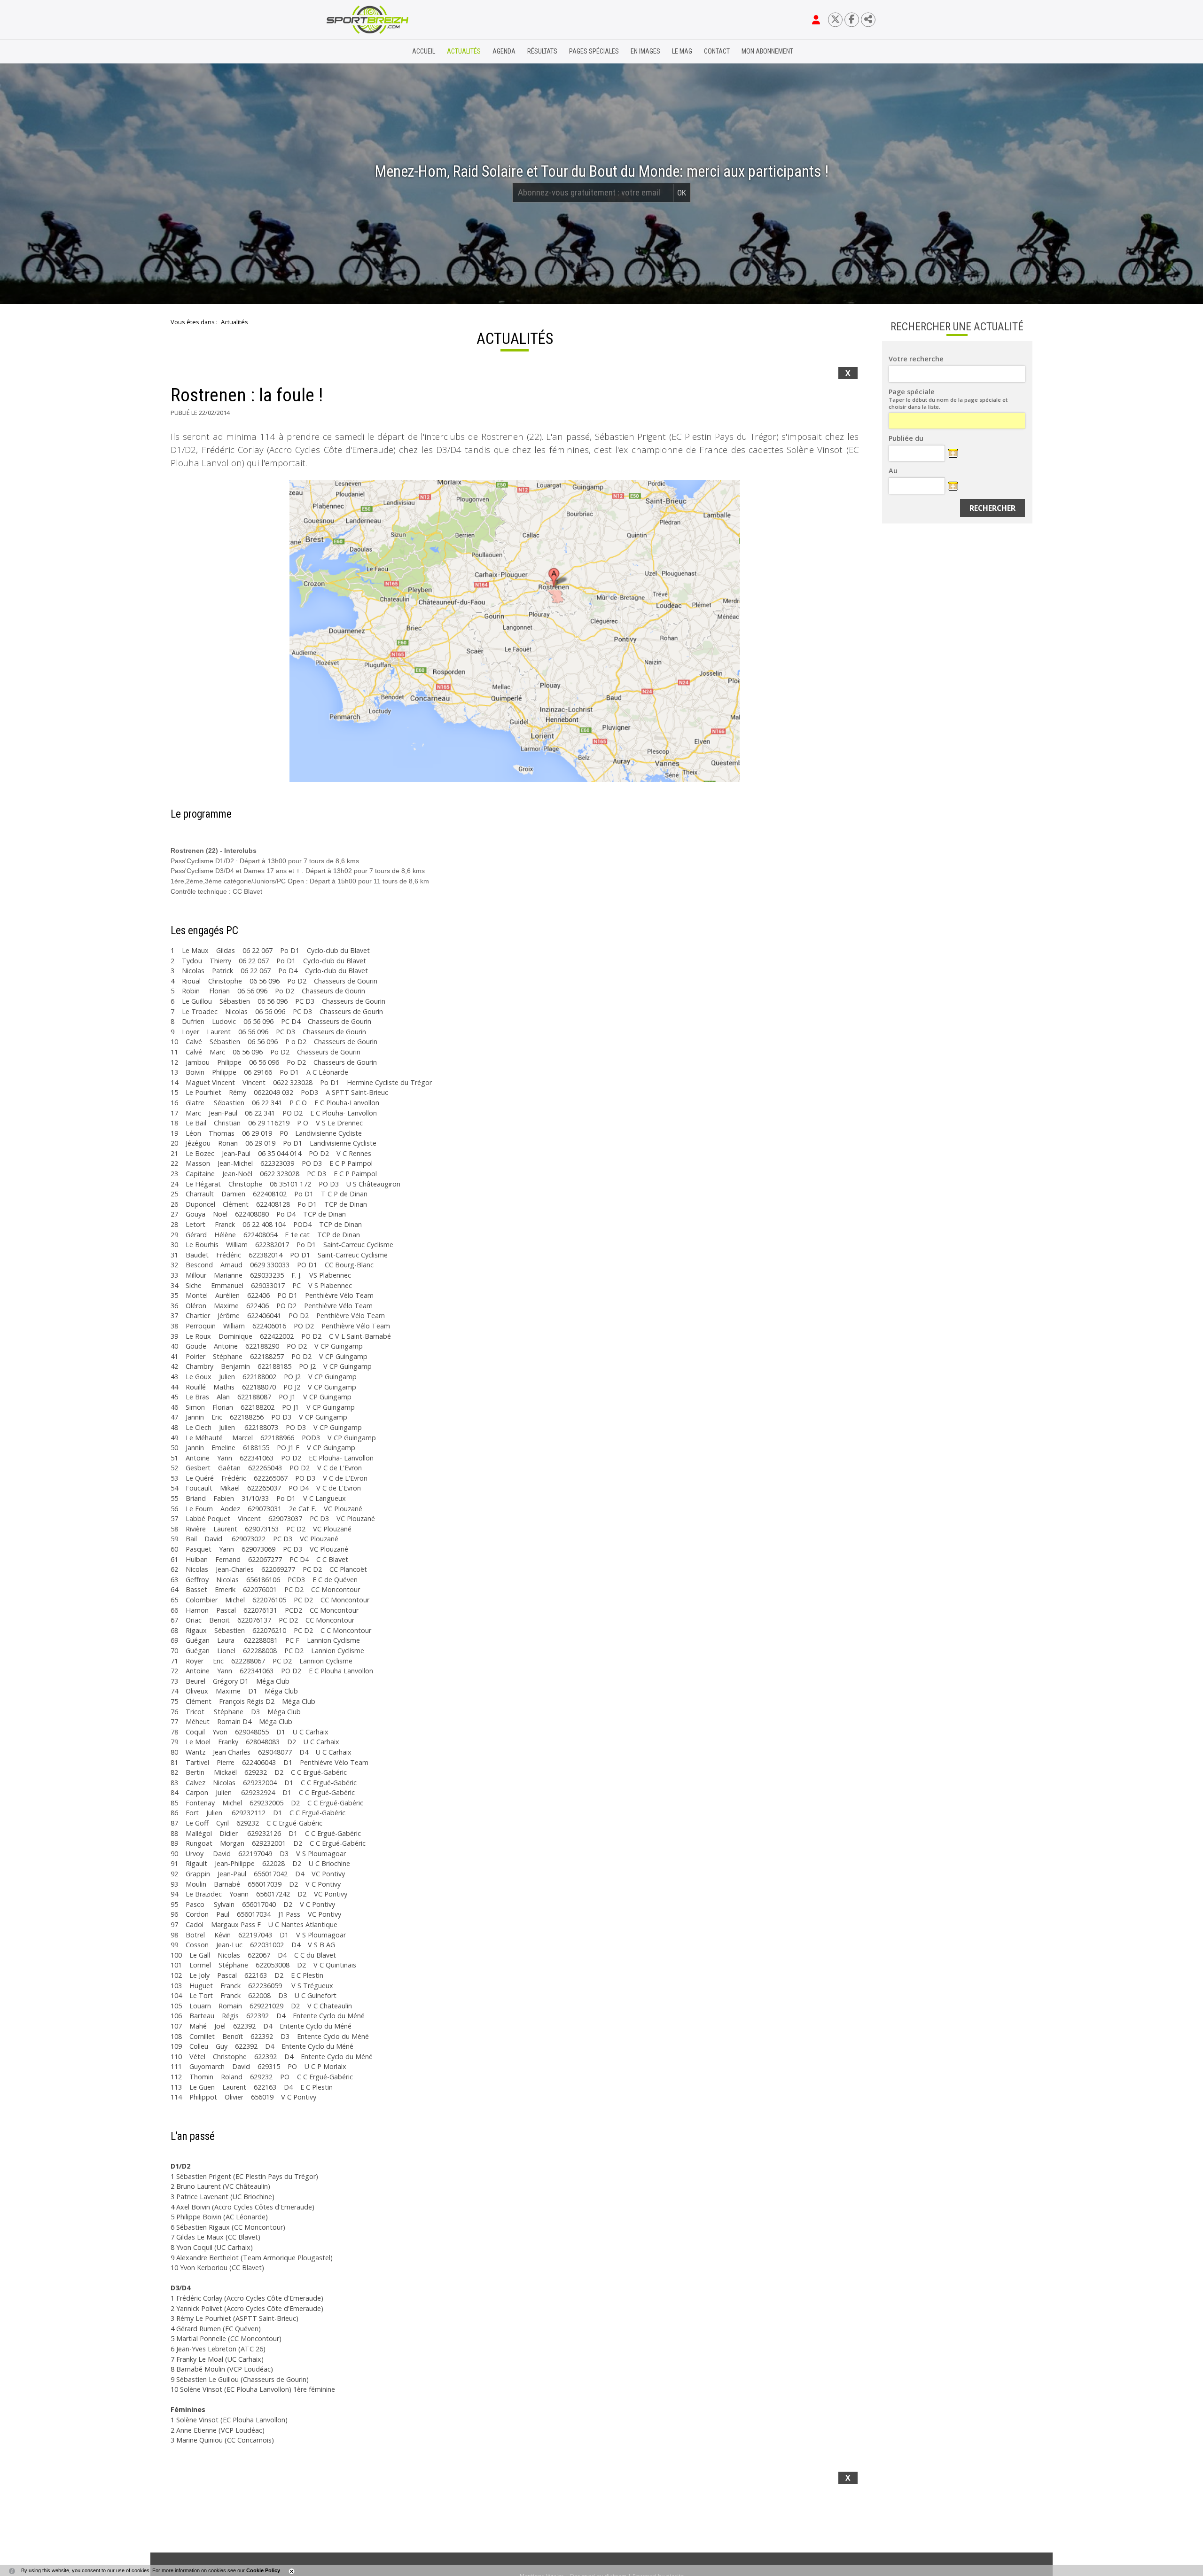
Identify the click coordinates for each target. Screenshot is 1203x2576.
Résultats (542, 51)
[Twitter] (835, 20)
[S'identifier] (816, 20)
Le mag (682, 51)
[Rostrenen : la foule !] (515, 631)
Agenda (504, 51)
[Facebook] (852, 20)
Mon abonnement (767, 51)
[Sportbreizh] (348, 52)
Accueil (424, 51)
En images (645, 51)
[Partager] (868, 20)
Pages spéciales (594, 51)
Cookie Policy (263, 2570)
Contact (717, 51)
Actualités (464, 51)
